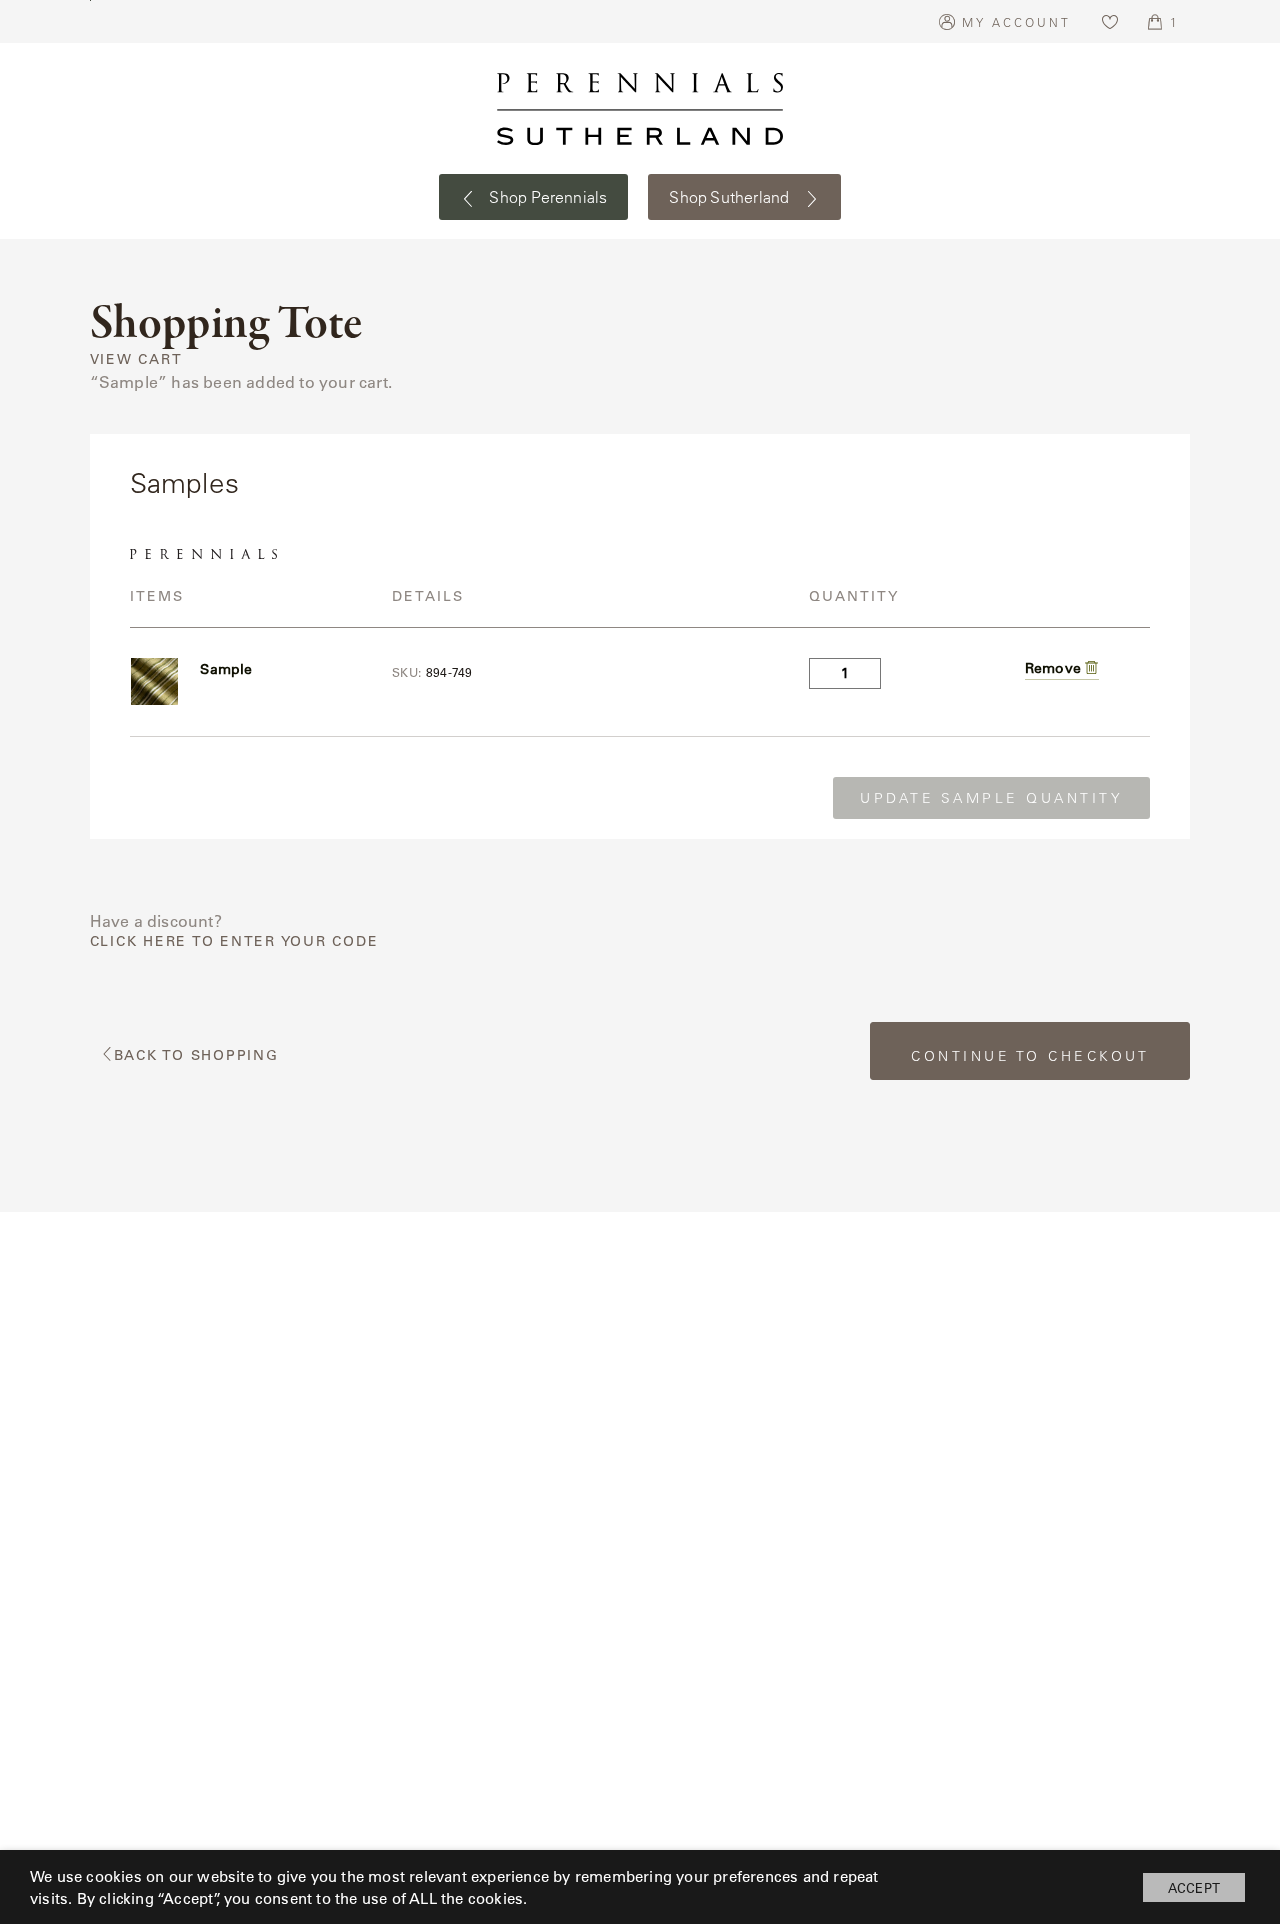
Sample (226, 669)
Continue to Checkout (1030, 1056)
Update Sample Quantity (991, 798)
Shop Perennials (546, 197)
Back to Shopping (196, 1055)
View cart (136, 359)
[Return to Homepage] (640, 109)
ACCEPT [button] (1194, 1887)
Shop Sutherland (731, 197)
